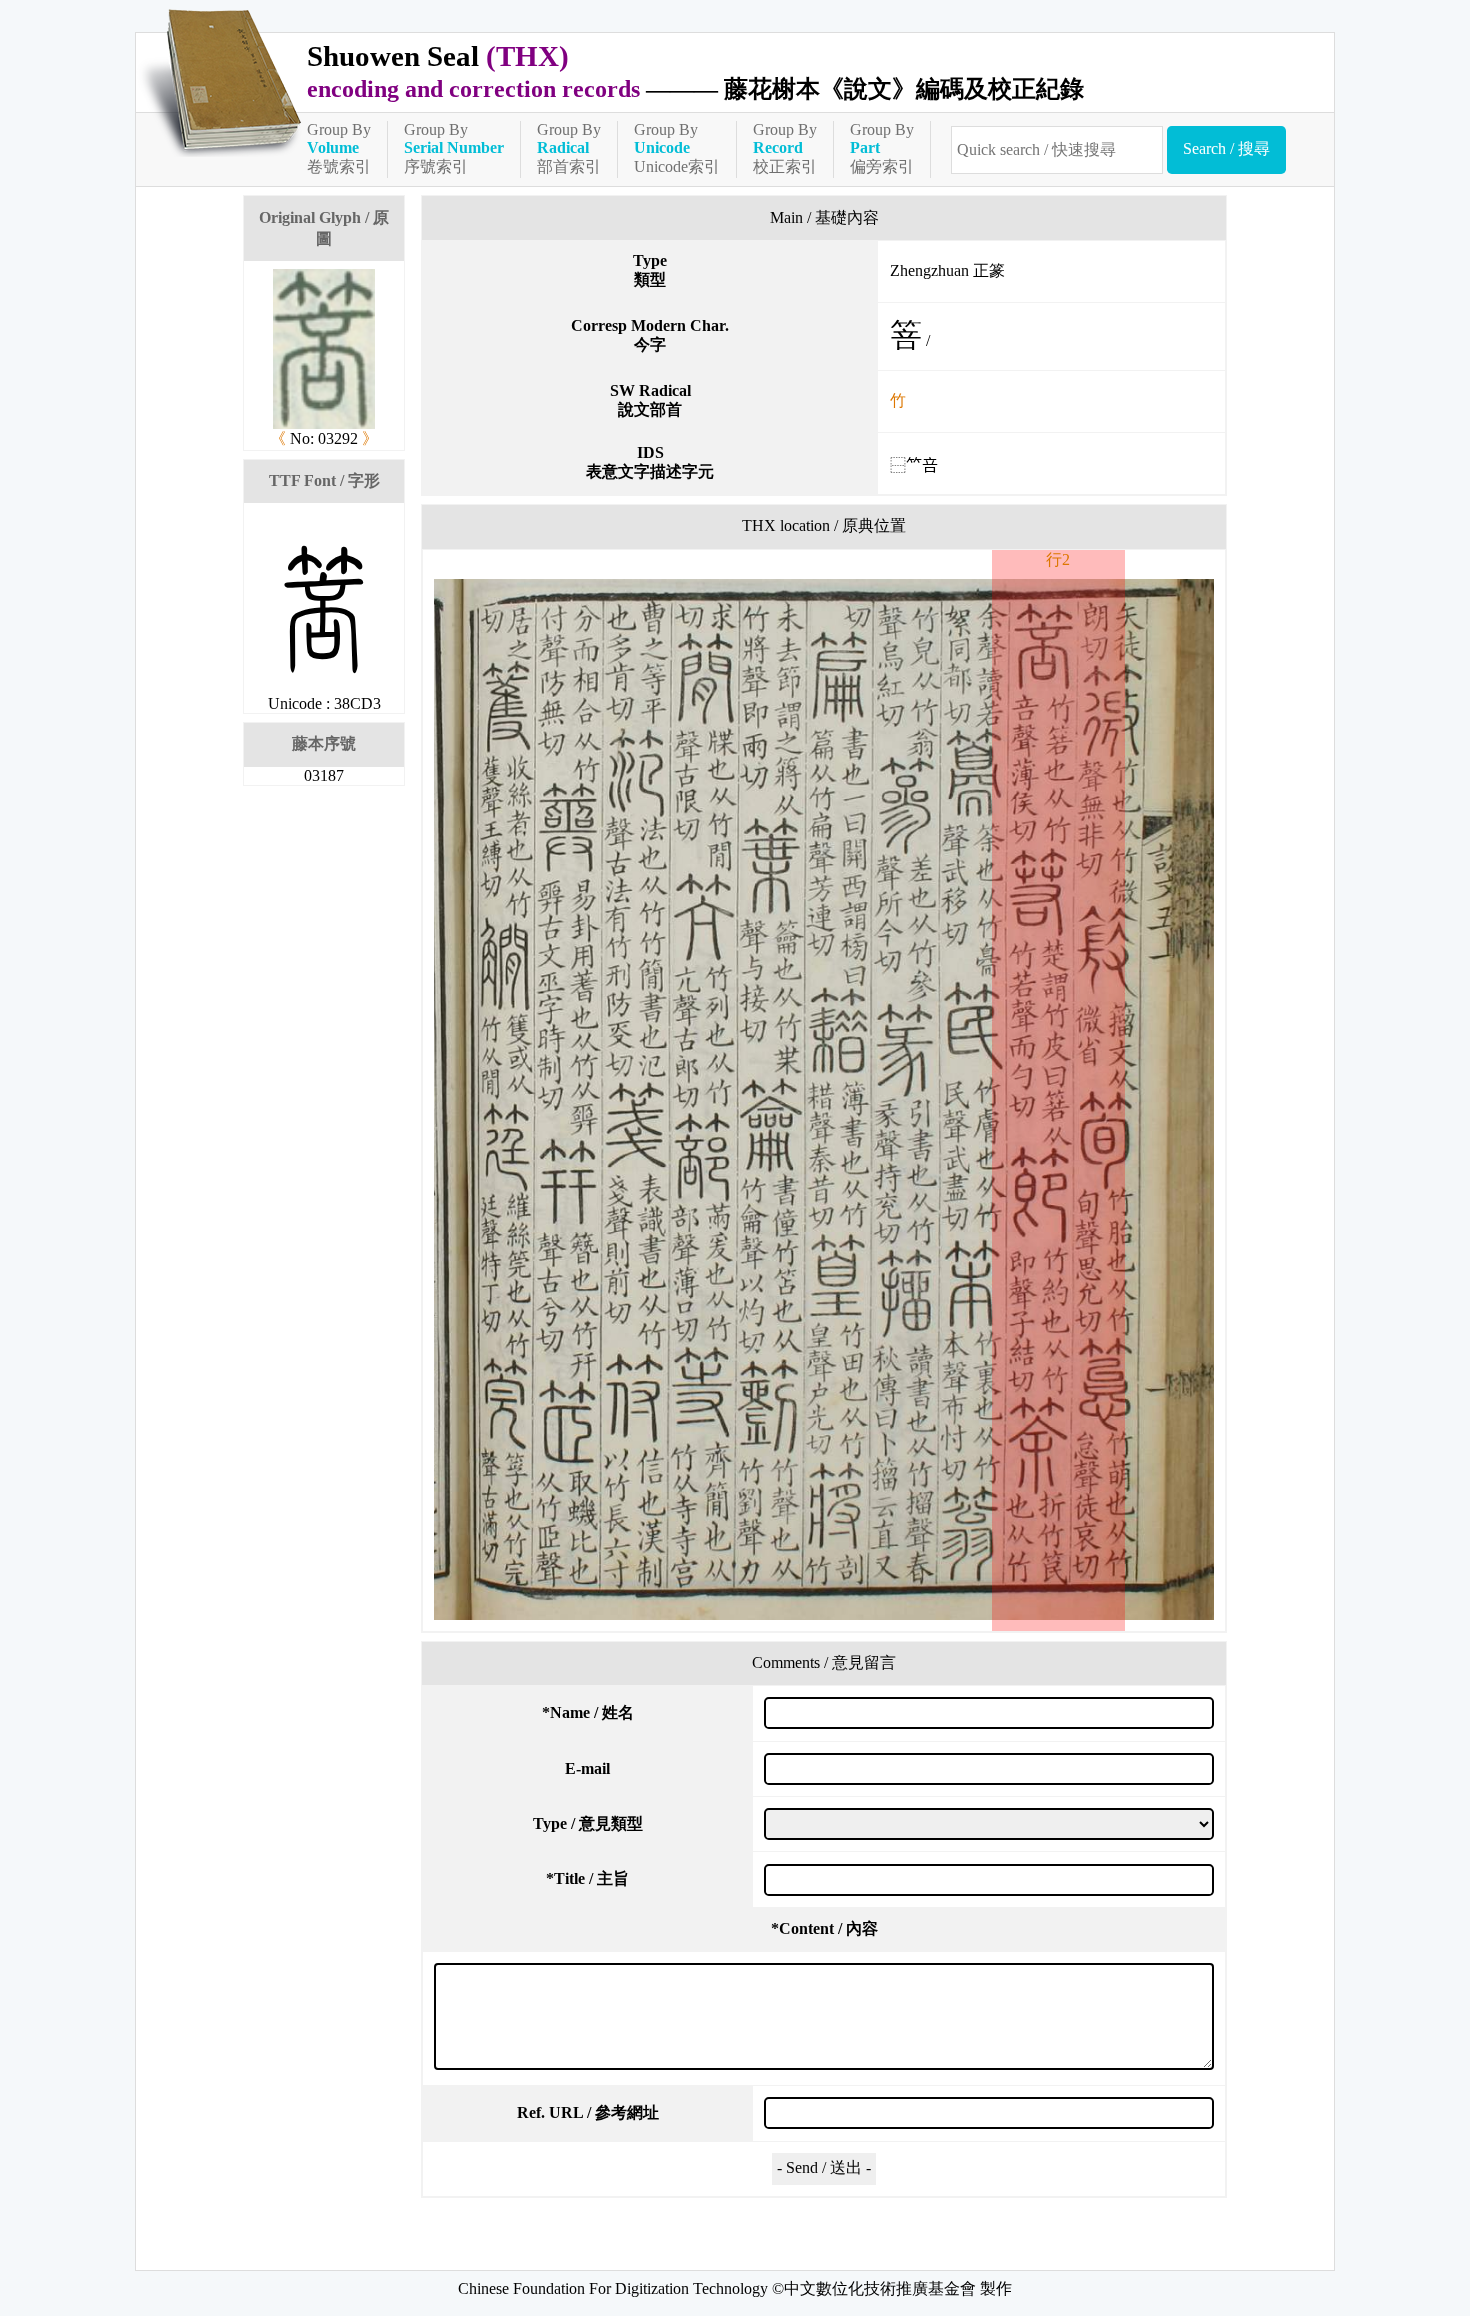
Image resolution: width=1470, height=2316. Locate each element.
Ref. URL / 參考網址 (588, 2112)
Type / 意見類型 (588, 1823)
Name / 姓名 (588, 1712)
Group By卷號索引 (339, 148)
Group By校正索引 (785, 148)
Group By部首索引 (569, 148)
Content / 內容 (824, 1928)
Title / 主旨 (587, 1878)
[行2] (824, 1099)
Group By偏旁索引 (882, 148)
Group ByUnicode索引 (677, 148)
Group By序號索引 (454, 148)
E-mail (587, 1768)
